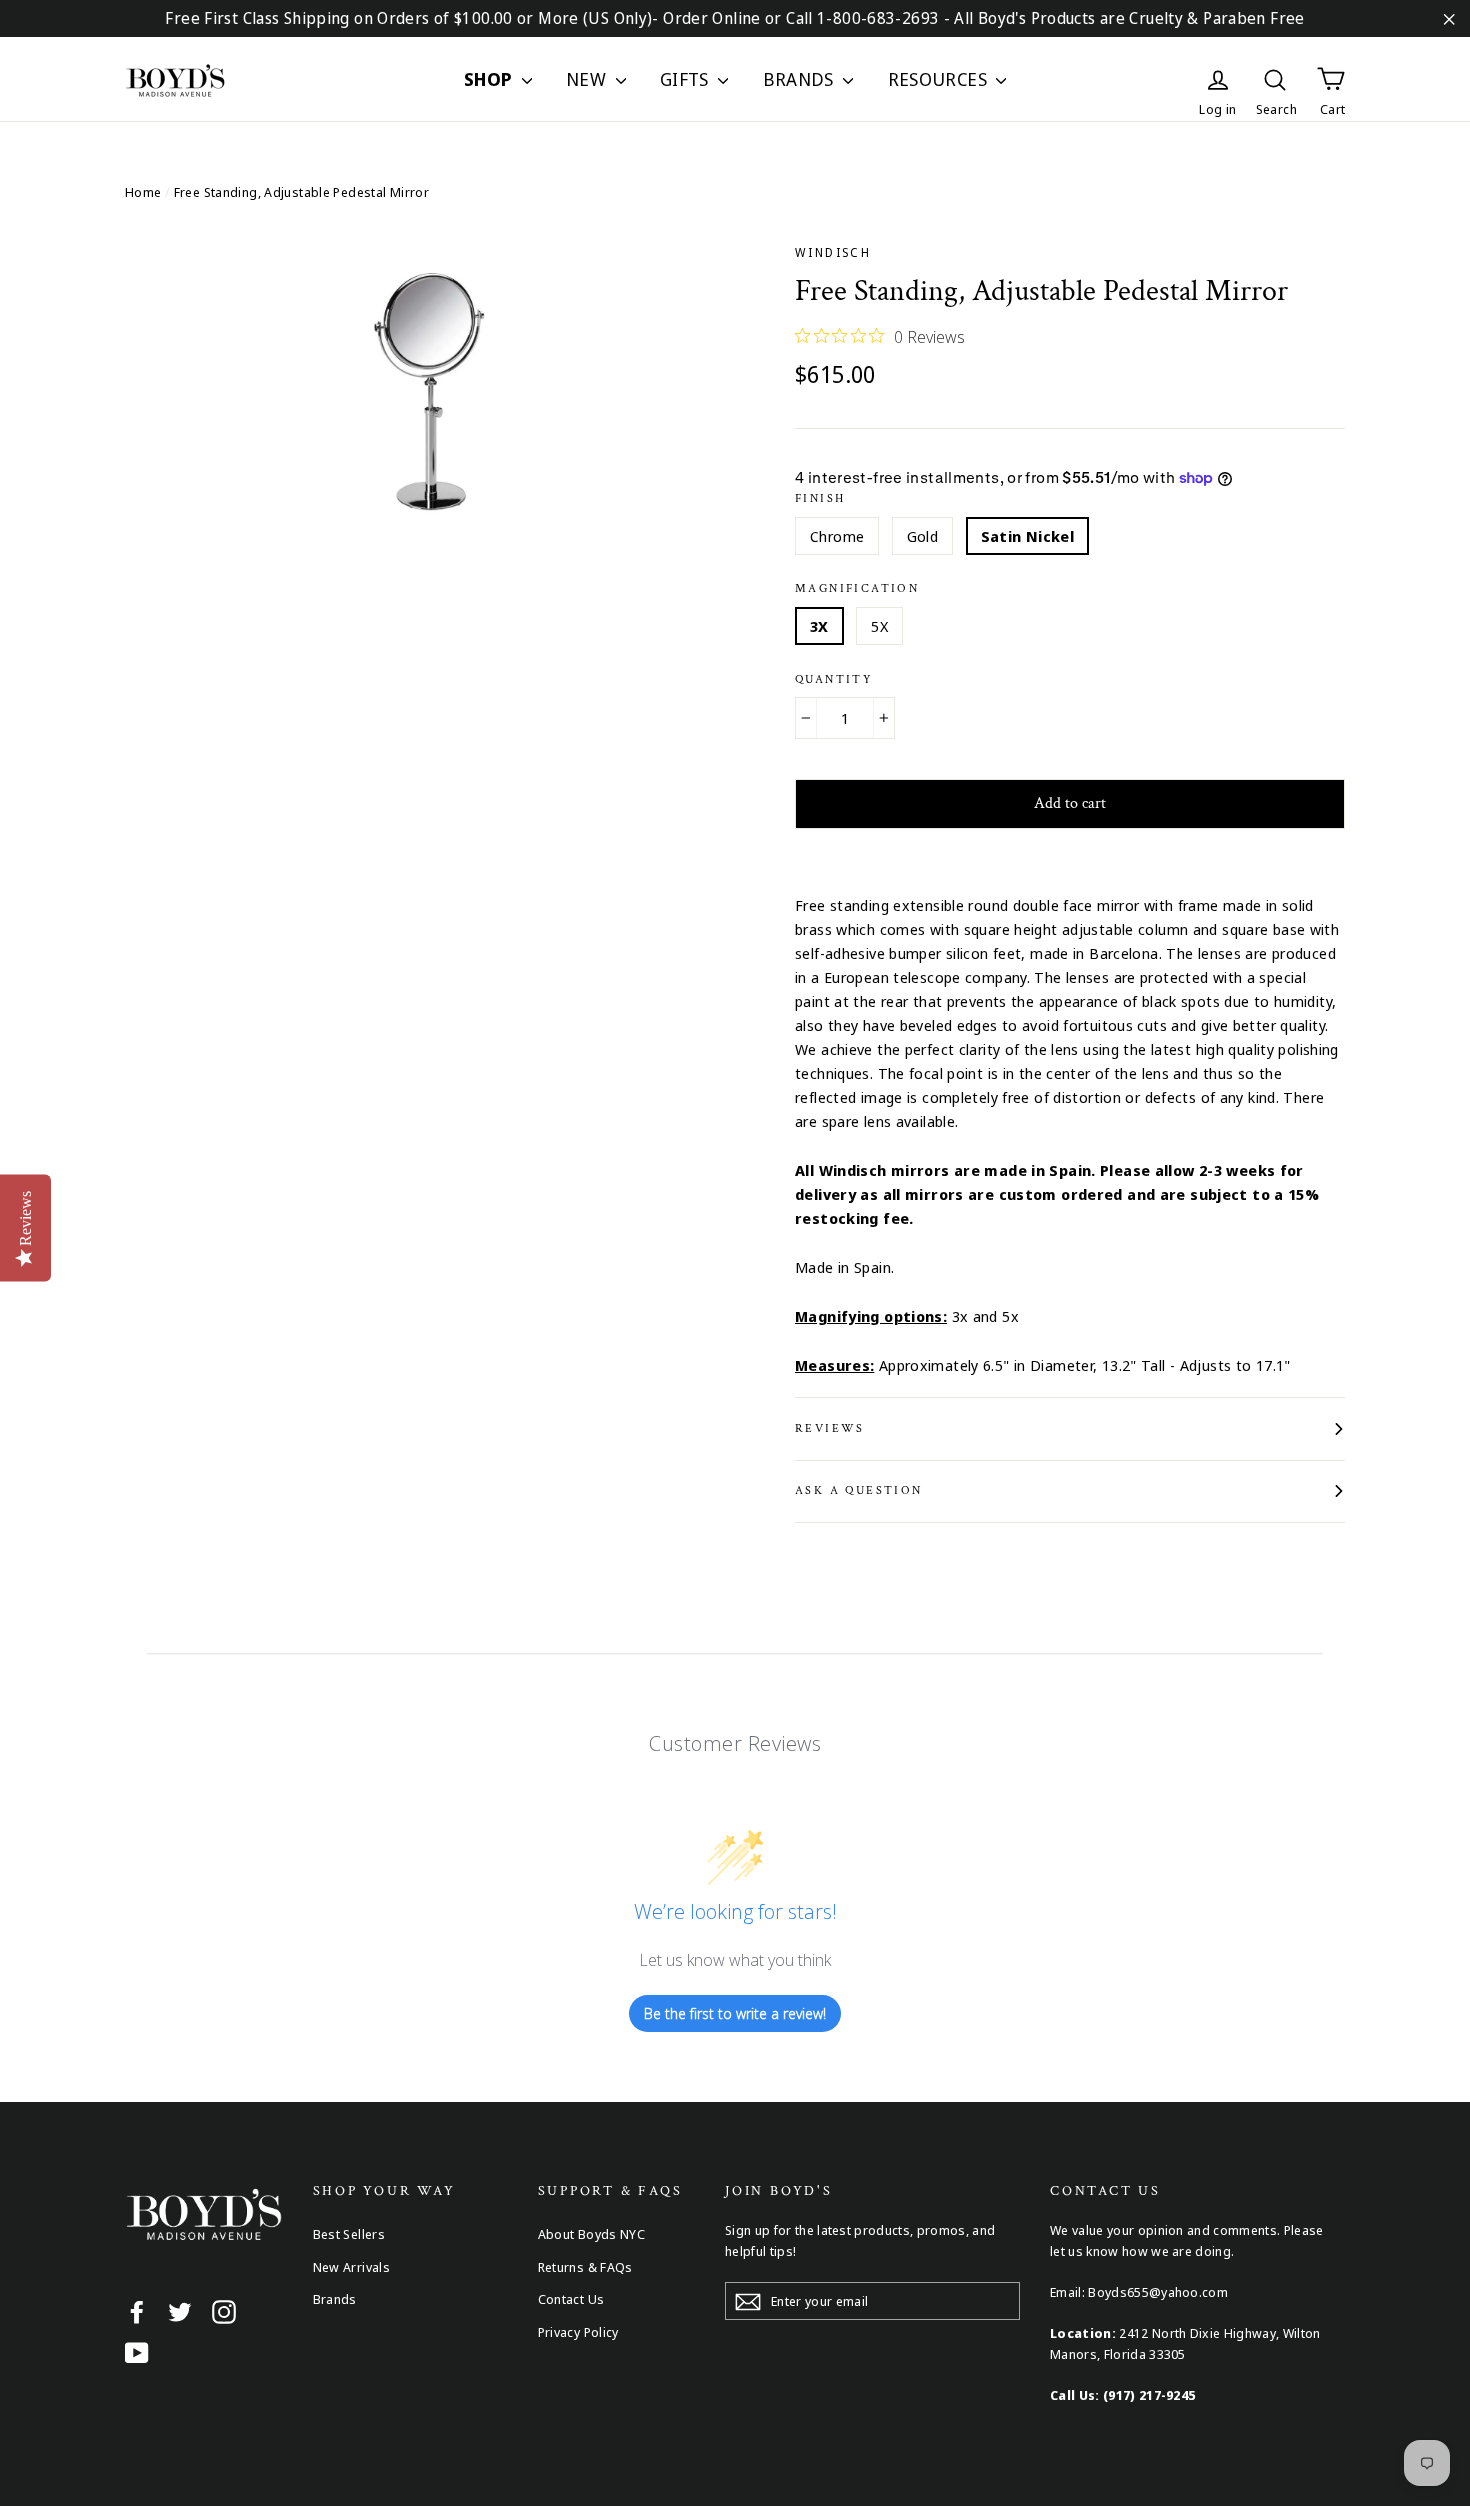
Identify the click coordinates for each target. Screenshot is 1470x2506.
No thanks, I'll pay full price (735, 1503)
